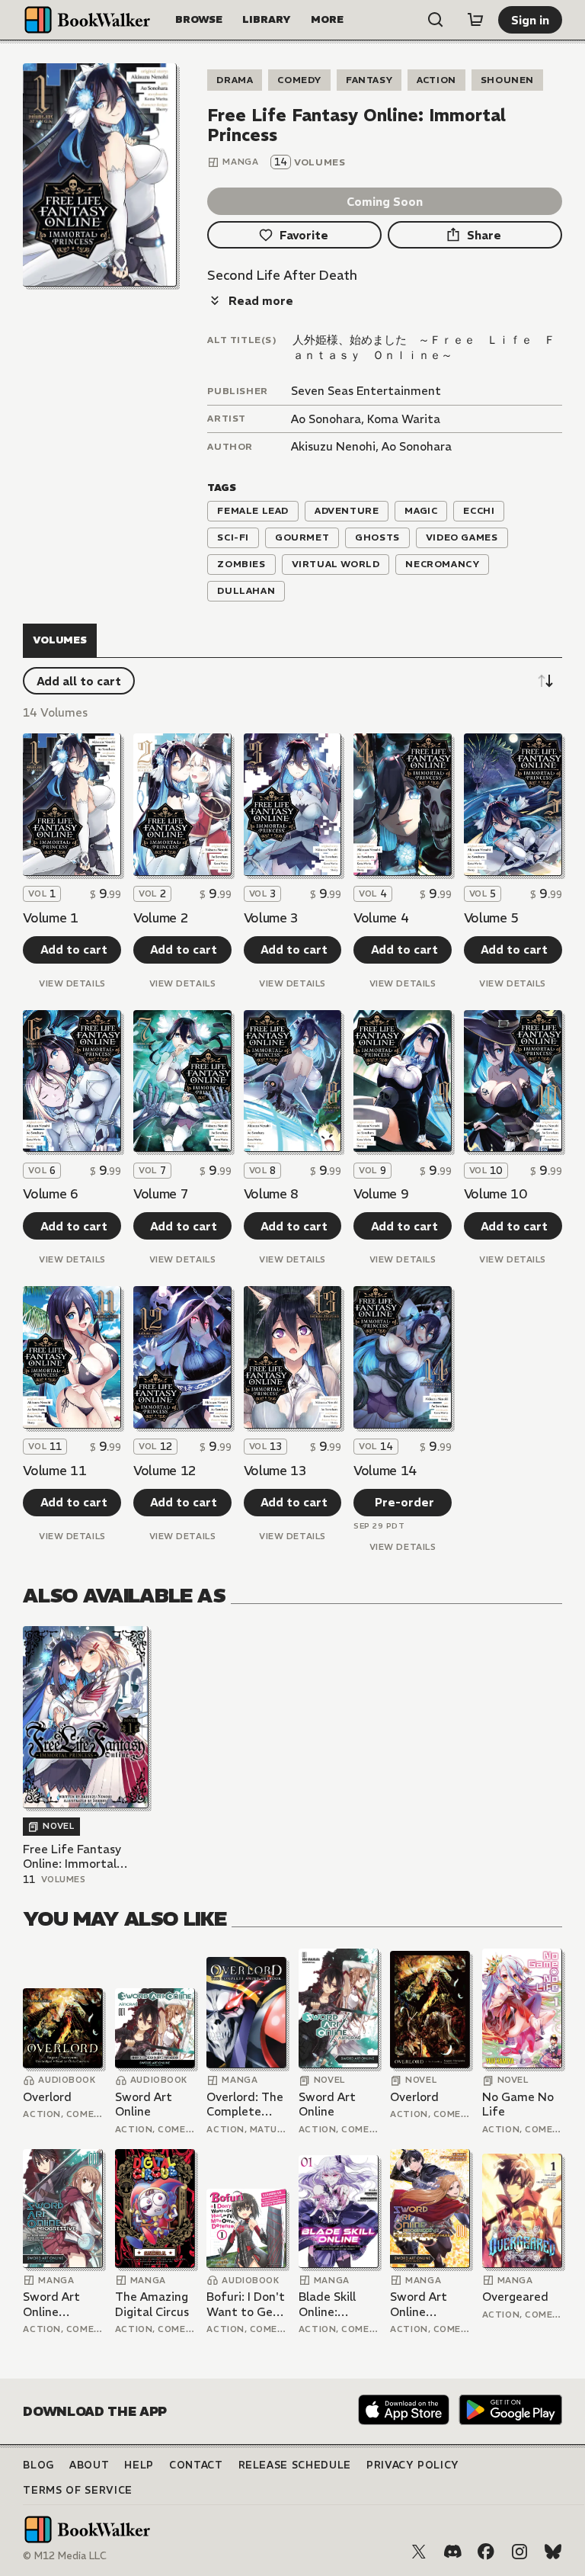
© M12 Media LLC (65, 2556)
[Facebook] (486, 2552)
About (89, 2465)
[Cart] (475, 20)
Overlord (47, 2097)
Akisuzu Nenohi (333, 446)
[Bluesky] (553, 2552)
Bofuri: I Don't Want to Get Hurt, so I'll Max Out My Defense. (246, 2304)
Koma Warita (404, 419)
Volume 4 (381, 918)
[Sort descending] (545, 681)
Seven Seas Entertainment (366, 391)
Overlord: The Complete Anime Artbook (245, 2104)
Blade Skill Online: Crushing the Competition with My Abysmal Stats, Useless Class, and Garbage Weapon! (338, 2304)
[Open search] (436, 20)
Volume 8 (271, 1194)
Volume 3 (271, 918)
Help (139, 2465)
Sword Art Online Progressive (55, 2304)
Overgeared (515, 2297)
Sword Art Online (144, 2104)
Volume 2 (161, 918)
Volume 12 (165, 1471)
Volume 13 (275, 1471)
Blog (38, 2465)
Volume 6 (50, 1194)
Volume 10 (495, 1194)
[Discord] (452, 2552)
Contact (196, 2465)
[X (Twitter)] (419, 2552)
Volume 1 (50, 918)
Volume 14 (385, 1471)
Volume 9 (381, 1194)
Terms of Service (77, 2490)
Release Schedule (295, 2465)
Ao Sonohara (326, 419)
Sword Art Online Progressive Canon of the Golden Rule (427, 2304)
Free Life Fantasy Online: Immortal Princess (72, 1857)
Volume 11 (54, 1471)
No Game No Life (518, 2104)
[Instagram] (519, 2552)
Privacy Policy (413, 2465)
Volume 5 (491, 918)
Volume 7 (161, 1194)
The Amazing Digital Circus (152, 2304)
